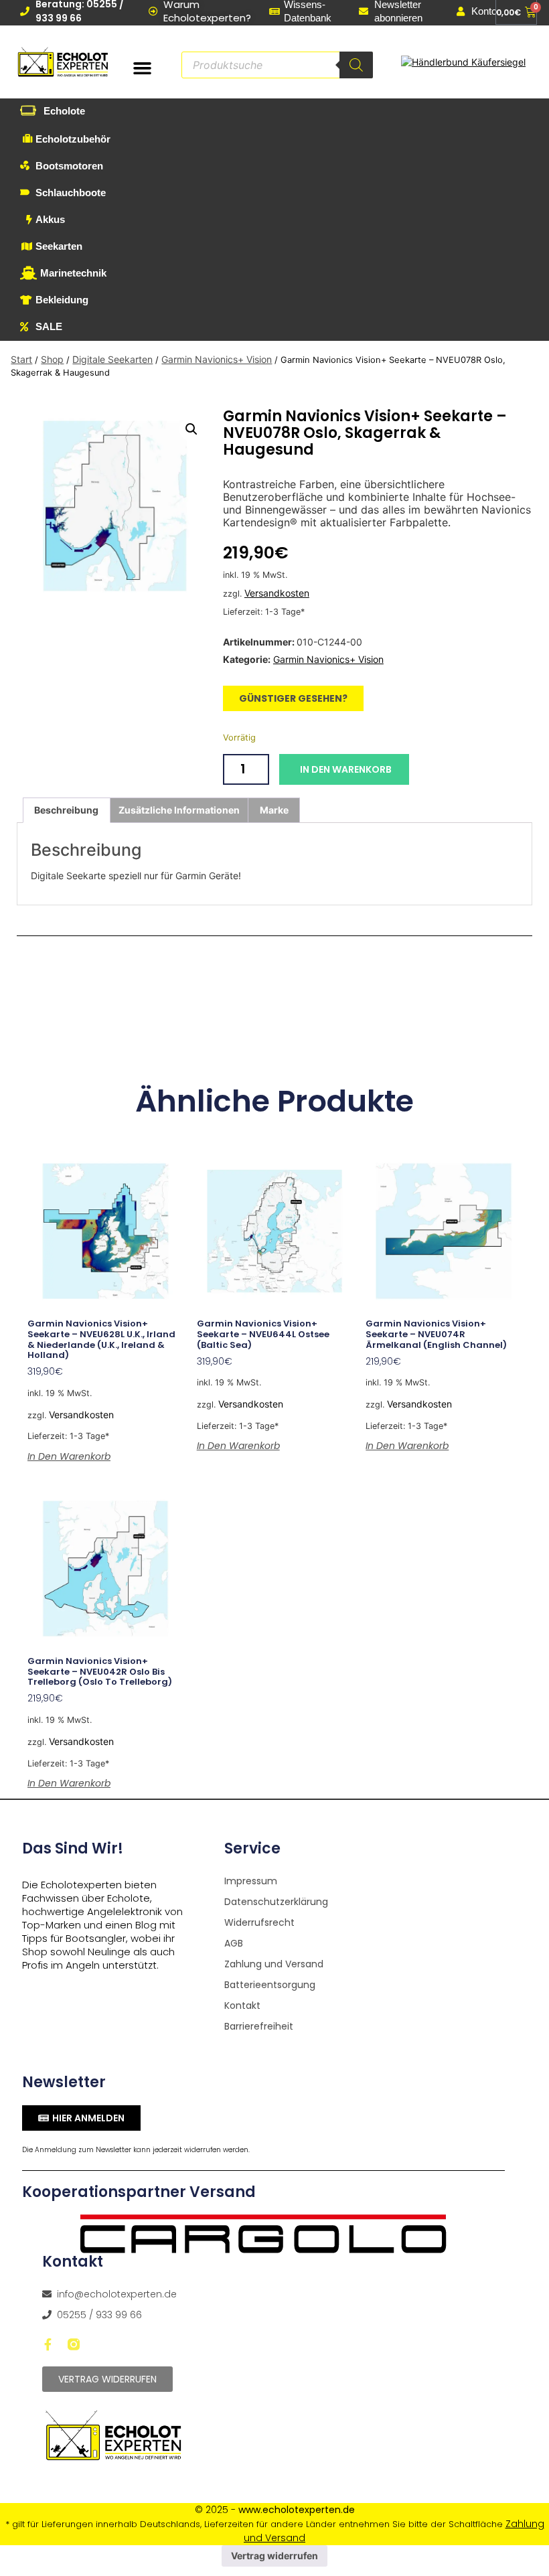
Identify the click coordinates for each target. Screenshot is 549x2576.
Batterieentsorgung (270, 1985)
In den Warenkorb (346, 769)
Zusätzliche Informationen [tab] (179, 810)
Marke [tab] (274, 810)
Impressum (251, 1881)
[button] (143, 68)
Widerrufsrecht (259, 1922)
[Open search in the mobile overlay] (277, 65)
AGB (234, 1943)
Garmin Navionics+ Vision (217, 359)
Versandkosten (277, 593)
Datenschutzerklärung (276, 1902)
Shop (52, 359)
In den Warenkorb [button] (69, 1456)
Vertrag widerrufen (274, 2556)
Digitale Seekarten (112, 359)
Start (21, 359)
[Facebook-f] (48, 2344)
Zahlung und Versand (274, 1964)
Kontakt (242, 2005)
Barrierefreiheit (259, 2026)
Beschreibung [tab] (66, 810)
